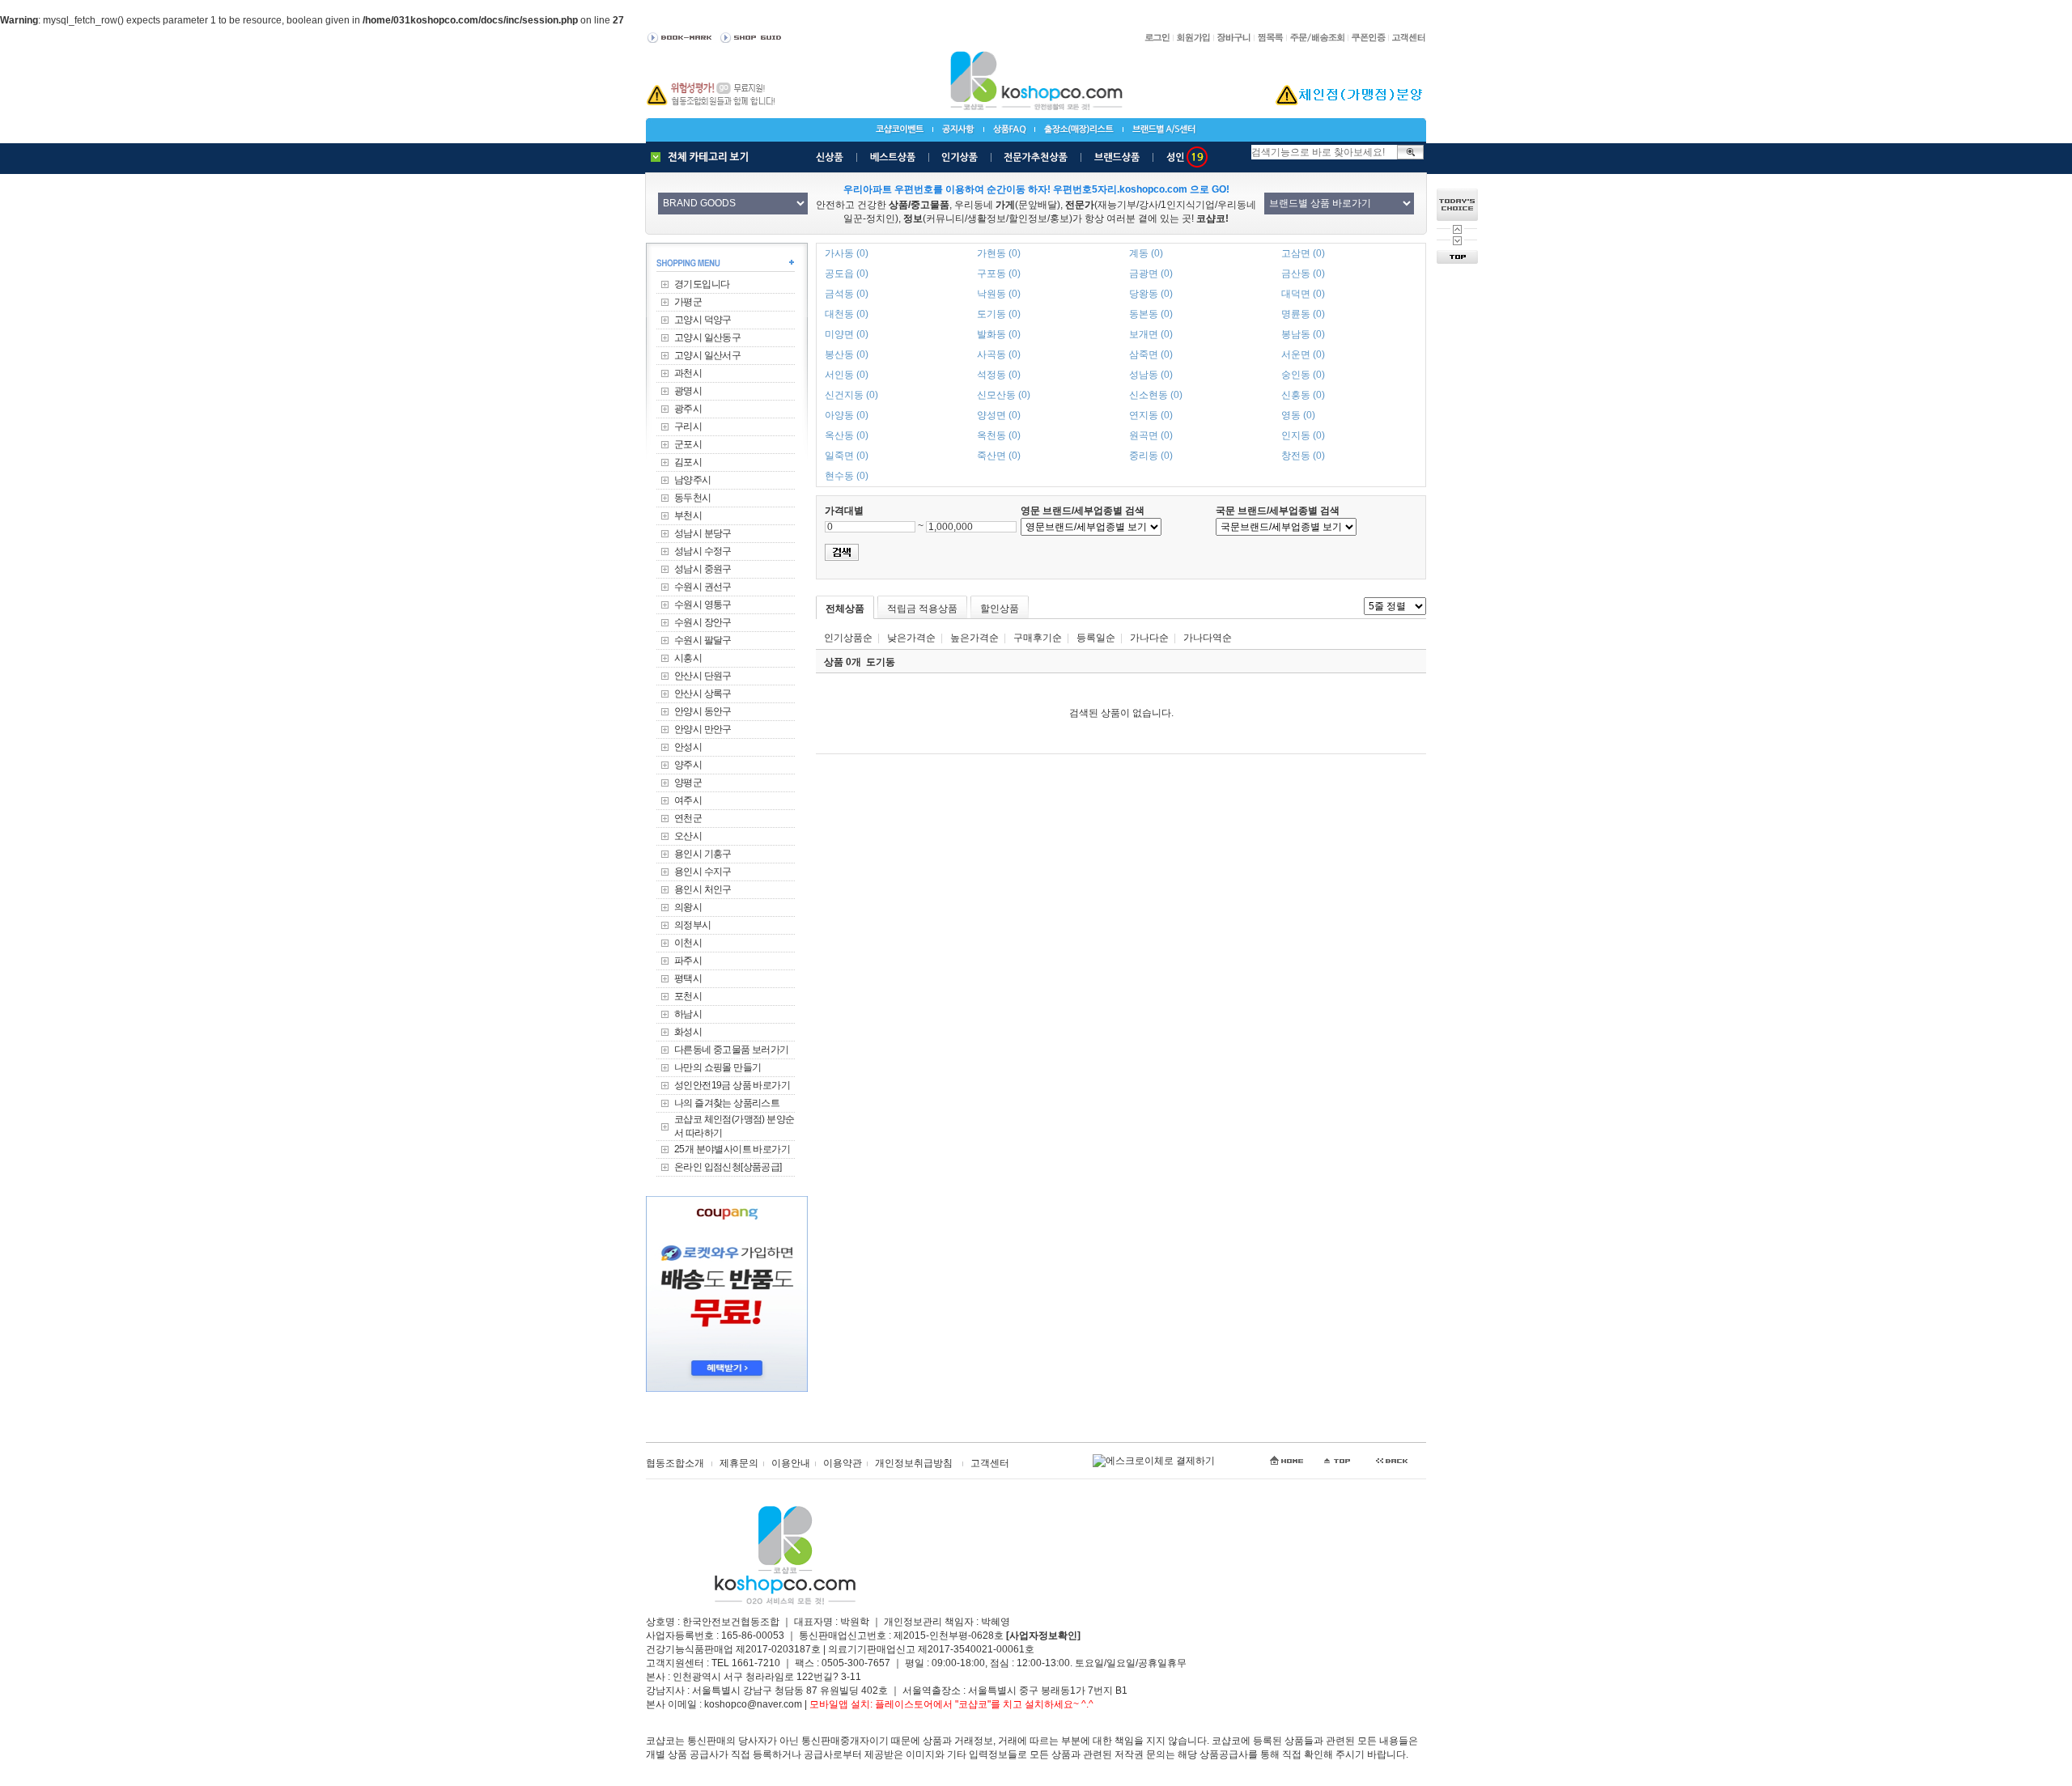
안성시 (688, 747)
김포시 (688, 462)
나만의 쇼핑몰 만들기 (718, 1067)
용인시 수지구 (703, 872)
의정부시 (693, 925)
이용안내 (791, 1463)
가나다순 (1149, 638)
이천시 (688, 943)
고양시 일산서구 (707, 355)
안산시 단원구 (703, 676)
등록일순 (1096, 638)
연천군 (688, 818)
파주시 (688, 961)
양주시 (688, 765)
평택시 (688, 978)
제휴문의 (739, 1463)
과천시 (688, 373)
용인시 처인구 (703, 889)
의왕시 (688, 907)
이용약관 (843, 1463)
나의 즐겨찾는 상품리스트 (727, 1103)
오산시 (688, 836)
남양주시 (693, 480)
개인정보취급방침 (914, 1463)
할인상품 (1000, 609)
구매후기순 (1038, 638)
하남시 (688, 1014)
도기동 (881, 662)
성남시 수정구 (703, 551)
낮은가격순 (911, 638)
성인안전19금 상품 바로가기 (732, 1085)
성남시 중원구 (703, 569)
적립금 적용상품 (922, 609)
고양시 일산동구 (707, 337)
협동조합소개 (675, 1463)
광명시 (688, 391)
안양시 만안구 (703, 729)
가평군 (688, 302)
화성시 (688, 1032)
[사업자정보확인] (1043, 1635)
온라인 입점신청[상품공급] (728, 1167)
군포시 (688, 444)
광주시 (688, 409)
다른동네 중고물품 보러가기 (732, 1050)
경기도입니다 (702, 284)
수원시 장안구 (703, 622)
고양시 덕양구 (703, 320)
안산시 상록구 (703, 694)
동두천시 (693, 498)
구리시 (688, 426)
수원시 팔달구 (703, 640)
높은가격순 (974, 638)
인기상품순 (848, 638)
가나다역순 (1208, 638)
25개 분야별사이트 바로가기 (732, 1149)
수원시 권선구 (703, 587)
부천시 (688, 515)
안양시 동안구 (703, 711)
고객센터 (990, 1463)
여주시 (688, 800)
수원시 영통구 (703, 605)
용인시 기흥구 (703, 854)
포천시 (688, 996)
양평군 (688, 783)
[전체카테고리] (703, 157)
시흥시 (688, 658)
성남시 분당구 (703, 533)
